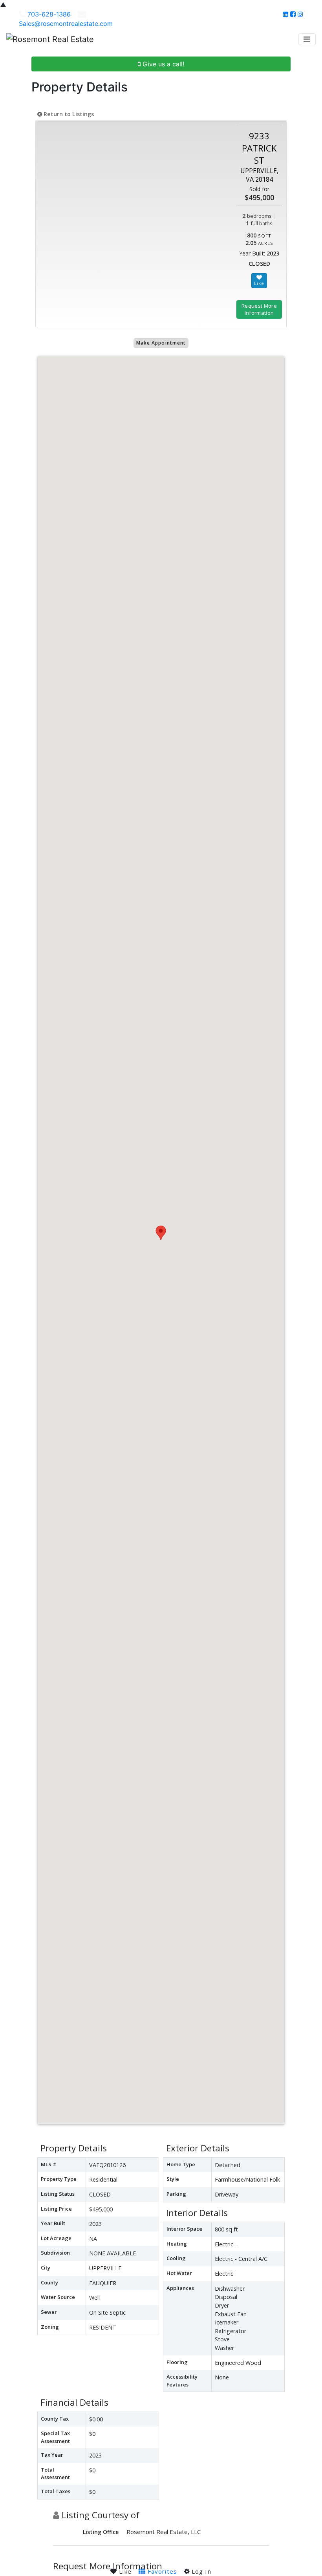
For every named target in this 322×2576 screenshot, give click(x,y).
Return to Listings (68, 114)
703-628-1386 (49, 14)
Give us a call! (162, 64)
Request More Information (259, 309)
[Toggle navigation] (307, 39)
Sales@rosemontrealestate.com (66, 24)
